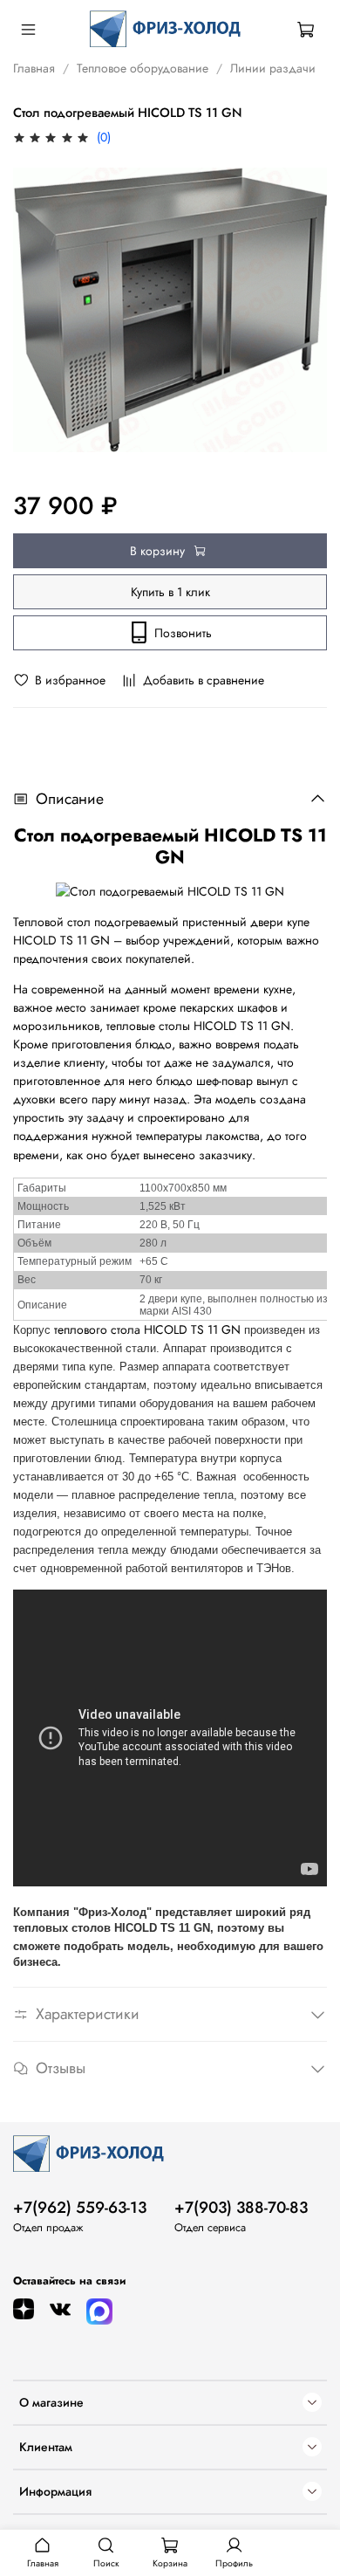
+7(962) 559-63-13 (80, 2208)
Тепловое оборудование (143, 68)
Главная (34, 68)
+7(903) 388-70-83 (241, 2208)
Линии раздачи (273, 68)
